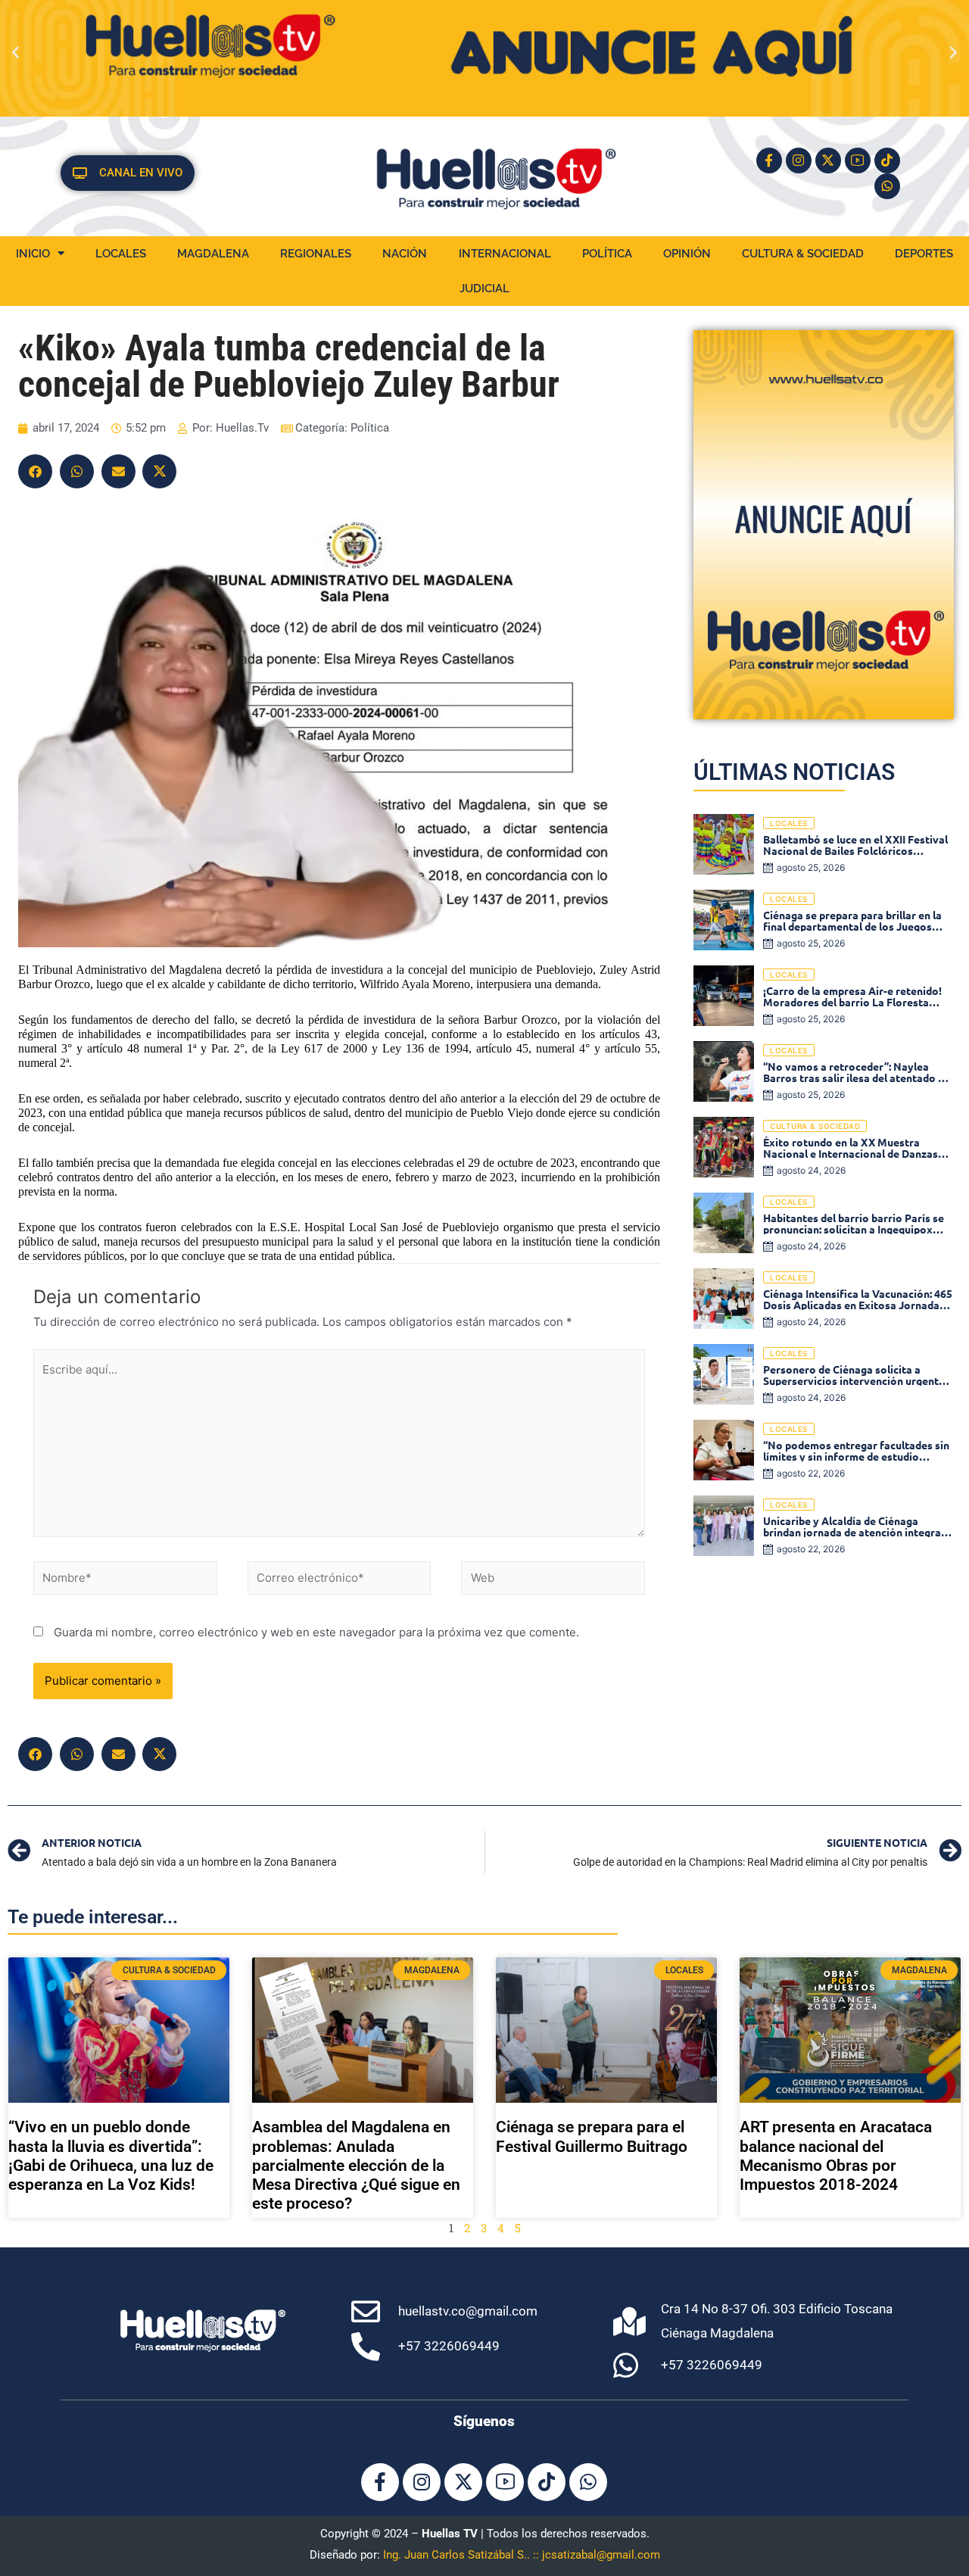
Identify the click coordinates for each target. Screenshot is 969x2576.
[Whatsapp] (588, 2482)
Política (607, 254)
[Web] (553, 1581)
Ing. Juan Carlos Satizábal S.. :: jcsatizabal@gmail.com (522, 2555)
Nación (405, 254)
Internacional (505, 254)
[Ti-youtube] (858, 161)
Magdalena (213, 254)
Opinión (687, 254)
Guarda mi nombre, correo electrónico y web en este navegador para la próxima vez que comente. (316, 1632)
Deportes (924, 254)
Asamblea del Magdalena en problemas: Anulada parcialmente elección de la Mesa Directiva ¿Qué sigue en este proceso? (356, 2165)
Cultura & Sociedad (803, 254)
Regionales (316, 254)
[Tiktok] (887, 161)
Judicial (484, 288)
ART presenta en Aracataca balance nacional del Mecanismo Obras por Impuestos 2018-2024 (836, 2156)
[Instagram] (799, 161)
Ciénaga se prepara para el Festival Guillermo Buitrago (592, 2136)
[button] (16, 51)
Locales (121, 254)
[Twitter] (159, 471)
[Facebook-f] (769, 161)
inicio (33, 254)
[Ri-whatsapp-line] (887, 186)
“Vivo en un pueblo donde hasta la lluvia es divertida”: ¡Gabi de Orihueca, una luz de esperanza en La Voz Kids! (111, 2156)
